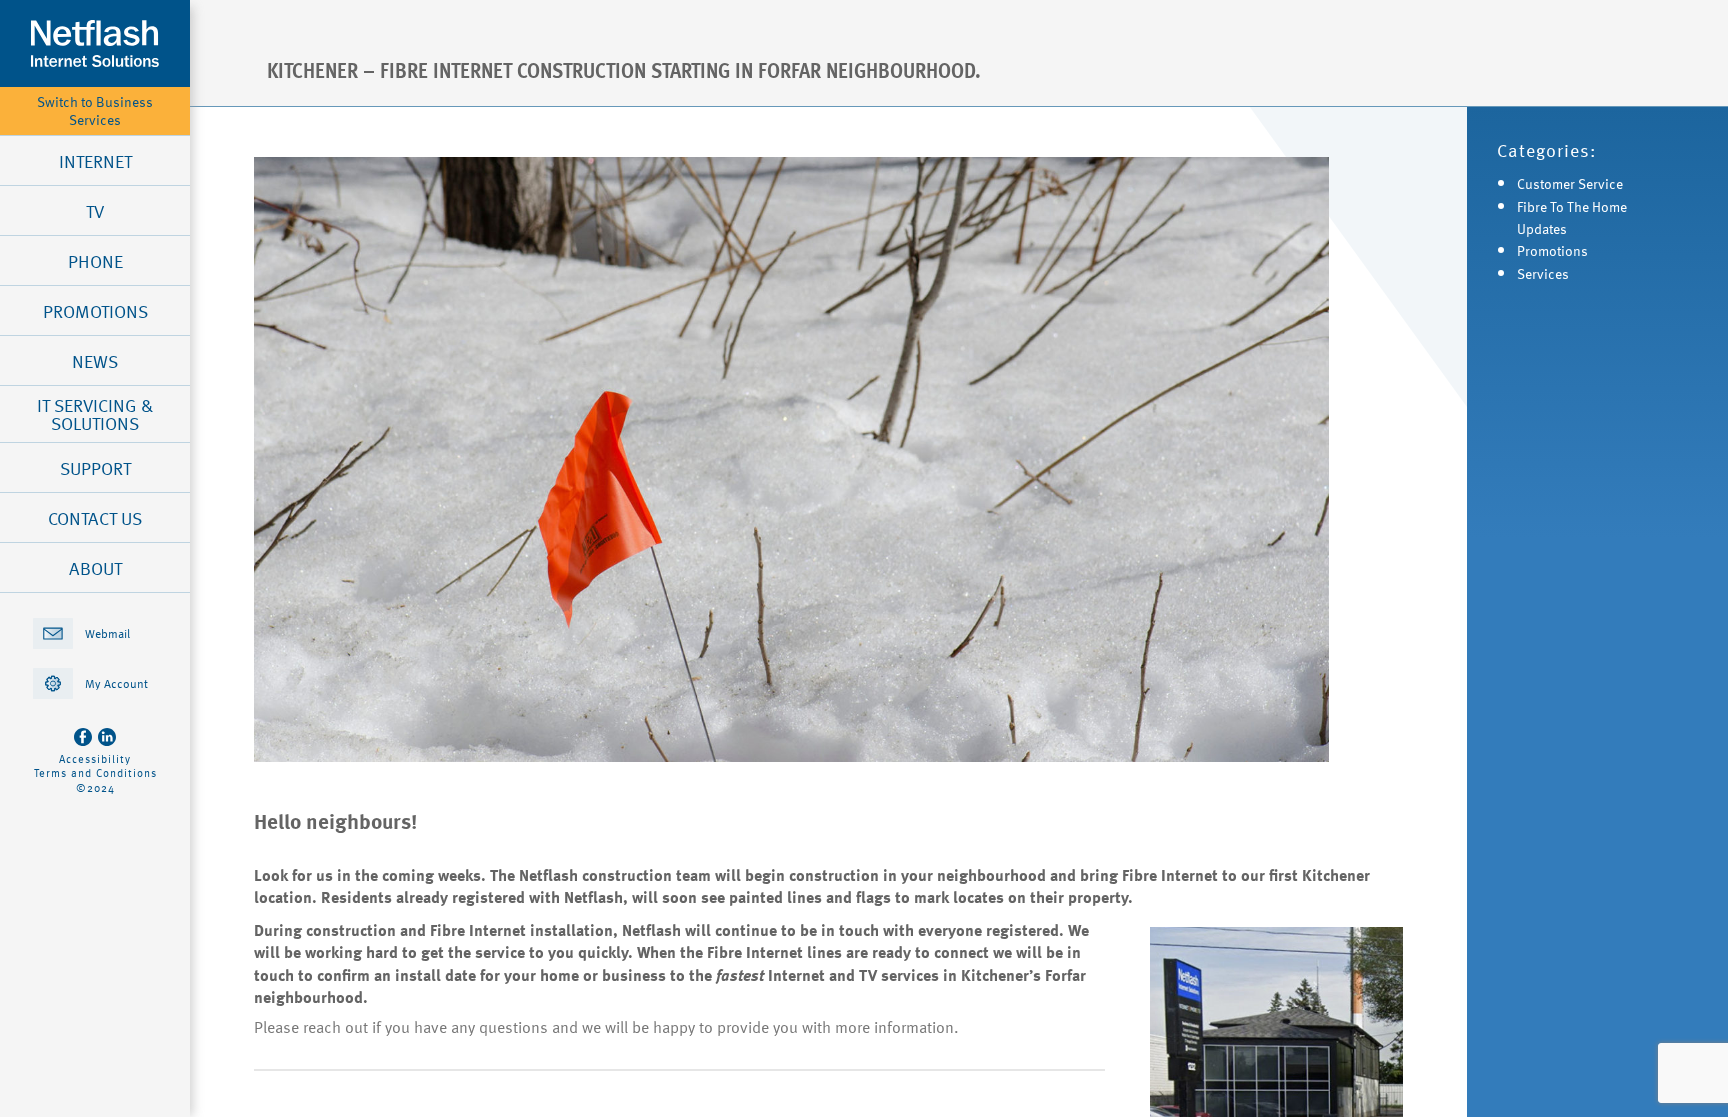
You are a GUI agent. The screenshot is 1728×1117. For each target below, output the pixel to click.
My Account (116, 683)
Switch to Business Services (95, 111)
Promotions (95, 311)
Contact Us (95, 518)
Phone (95, 261)
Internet (95, 161)
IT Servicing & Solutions (95, 414)
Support (95, 468)
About (95, 568)
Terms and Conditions (95, 773)
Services (1543, 273)
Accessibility (95, 759)
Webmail (107, 633)
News (95, 361)
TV (95, 211)
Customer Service (1570, 183)
